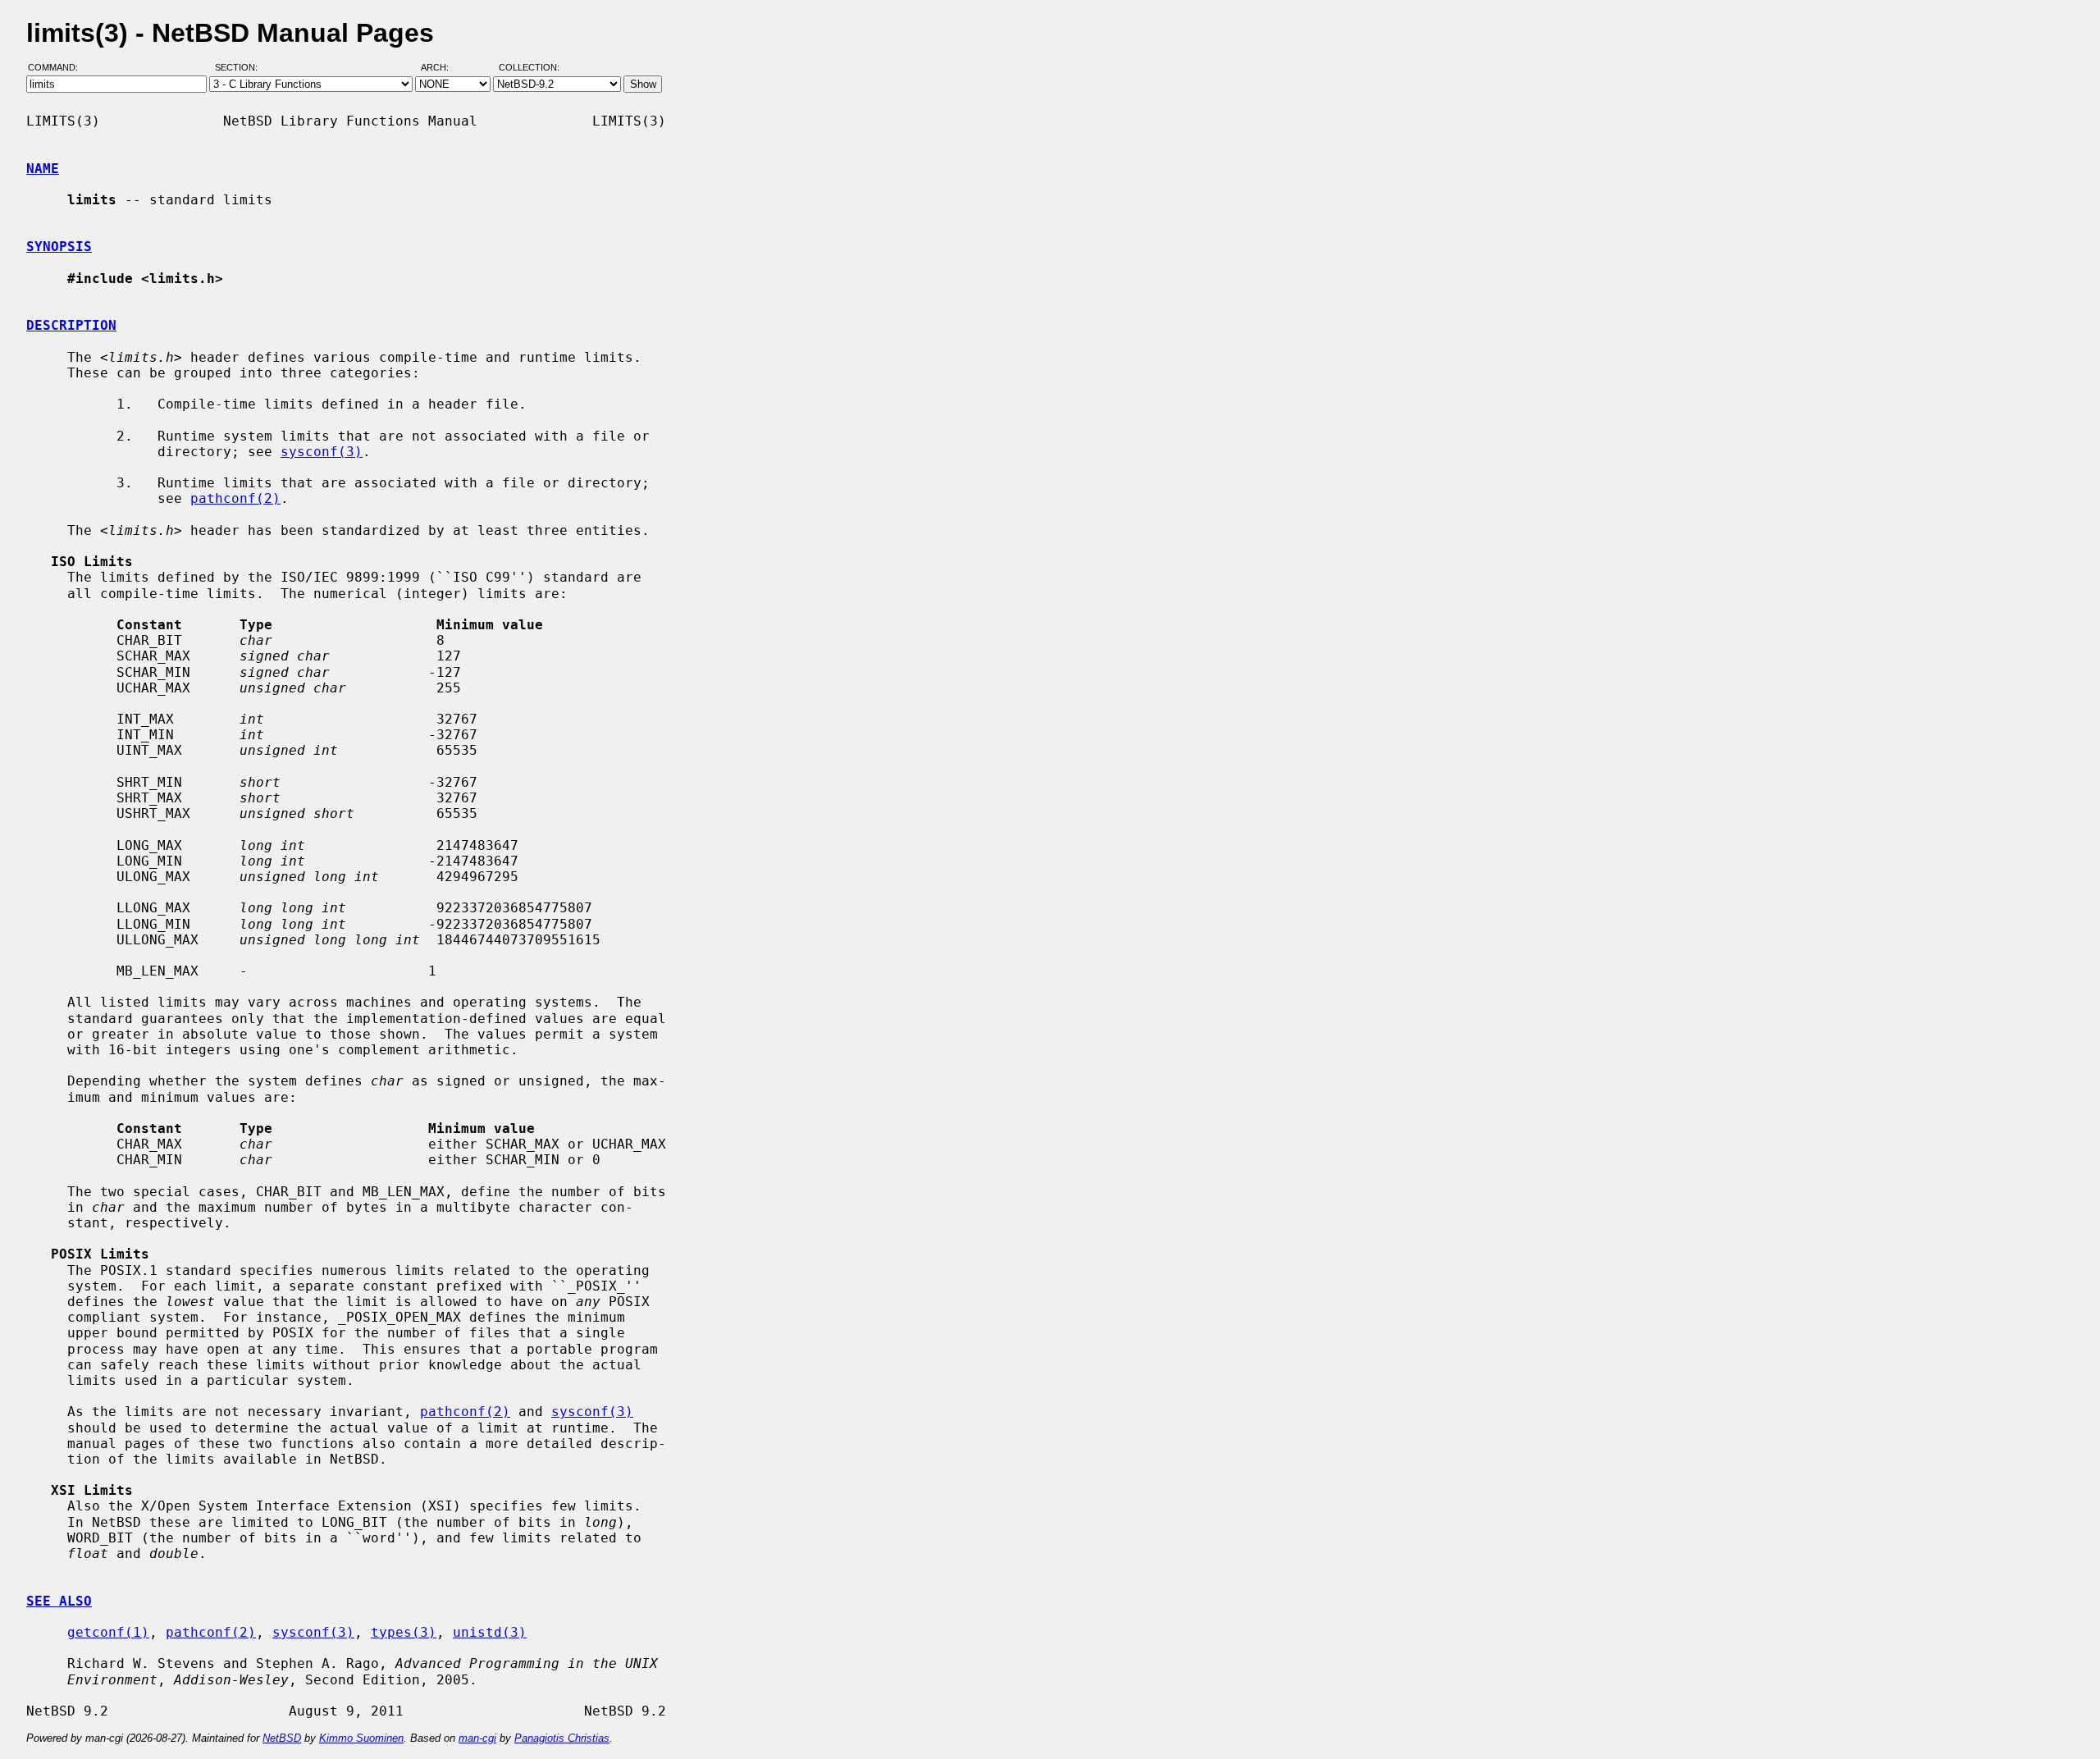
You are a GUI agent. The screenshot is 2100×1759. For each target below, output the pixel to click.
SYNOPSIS (59, 247)
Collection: (529, 68)
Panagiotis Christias (562, 1738)
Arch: (442, 68)
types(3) (404, 1632)
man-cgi (477, 1738)
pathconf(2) (235, 498)
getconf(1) (108, 1632)
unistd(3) (490, 1632)
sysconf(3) (322, 452)
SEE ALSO (59, 1601)
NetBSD (282, 1738)
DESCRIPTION (71, 325)
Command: (58, 68)
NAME (43, 169)
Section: (240, 68)
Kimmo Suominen (361, 1738)
